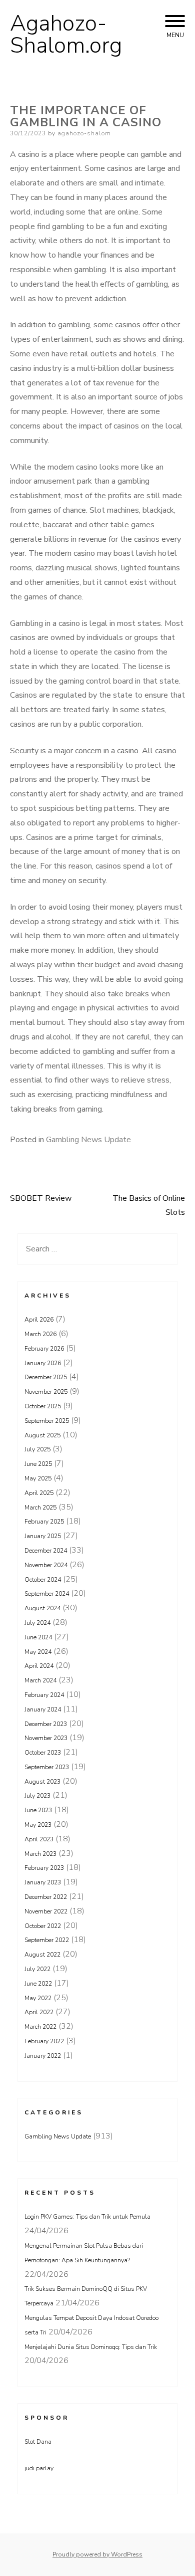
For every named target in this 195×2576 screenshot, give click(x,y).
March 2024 (40, 1680)
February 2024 (44, 1695)
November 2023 (46, 1738)
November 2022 (46, 1911)
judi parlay (39, 2468)
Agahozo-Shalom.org (66, 35)
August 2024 (42, 1608)
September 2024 (47, 1594)
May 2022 (38, 1998)
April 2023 (39, 1839)
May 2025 (38, 1478)
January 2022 (43, 2056)
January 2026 (43, 1363)
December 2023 (46, 1724)
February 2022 (44, 2041)
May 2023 (38, 1825)
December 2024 (46, 1551)
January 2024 (43, 1709)
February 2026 (44, 1349)
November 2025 (46, 1392)
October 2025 (43, 1406)
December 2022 (46, 1897)
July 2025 (37, 1449)
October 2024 (43, 1580)
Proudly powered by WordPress (97, 2554)
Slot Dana (38, 2442)
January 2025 (43, 1536)
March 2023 (40, 1854)
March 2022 (40, 2027)
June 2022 (38, 1984)
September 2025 (47, 1421)
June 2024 (38, 1637)
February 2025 (44, 1522)
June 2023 (38, 1810)
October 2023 (43, 1753)
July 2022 (37, 1969)
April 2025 (39, 1493)
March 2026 (40, 1334)
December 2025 (46, 1377)
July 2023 (37, 1796)
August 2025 (42, 1435)
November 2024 (46, 1565)
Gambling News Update (88, 1140)
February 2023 (44, 1868)
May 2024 (38, 1652)
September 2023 (47, 1767)
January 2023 (43, 1882)
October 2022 (43, 1926)
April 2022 (39, 2012)
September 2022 (47, 1940)
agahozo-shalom (84, 133)
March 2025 (40, 1508)
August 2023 (42, 1782)
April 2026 (39, 1320)
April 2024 (39, 1666)
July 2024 (37, 1623)
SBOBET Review (41, 1198)
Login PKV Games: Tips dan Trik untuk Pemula (87, 2217)
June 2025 (38, 1464)
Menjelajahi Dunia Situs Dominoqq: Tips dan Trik (91, 2347)
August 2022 (42, 1955)
